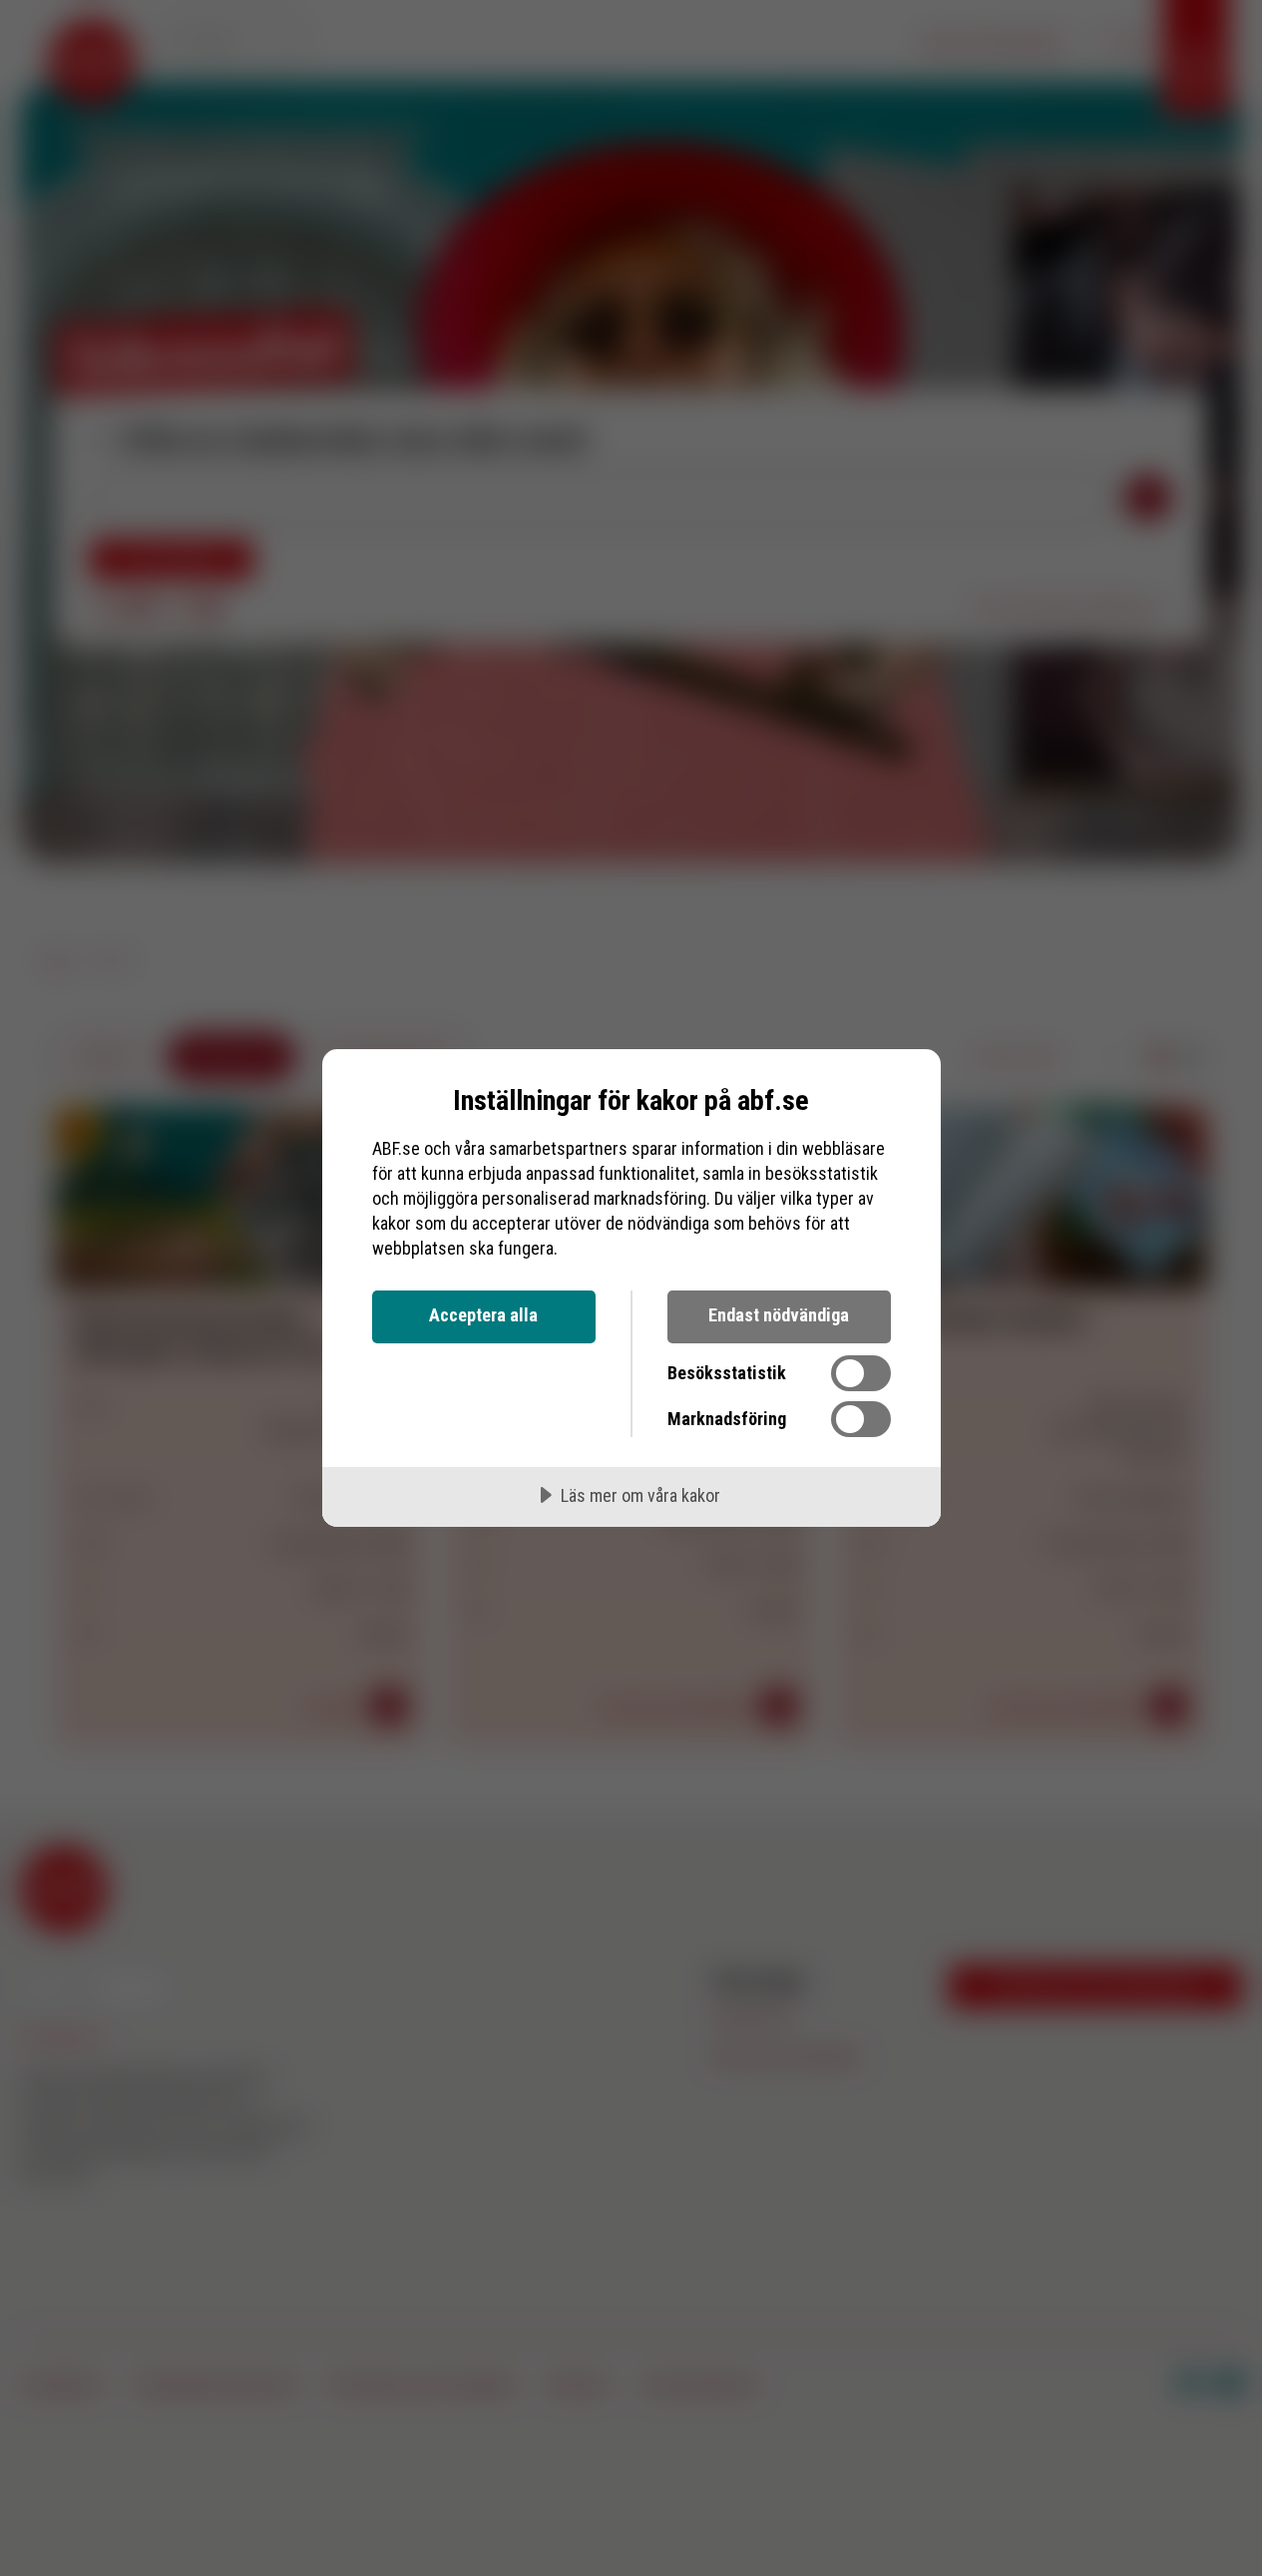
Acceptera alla (483, 1315)
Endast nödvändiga (779, 1315)
